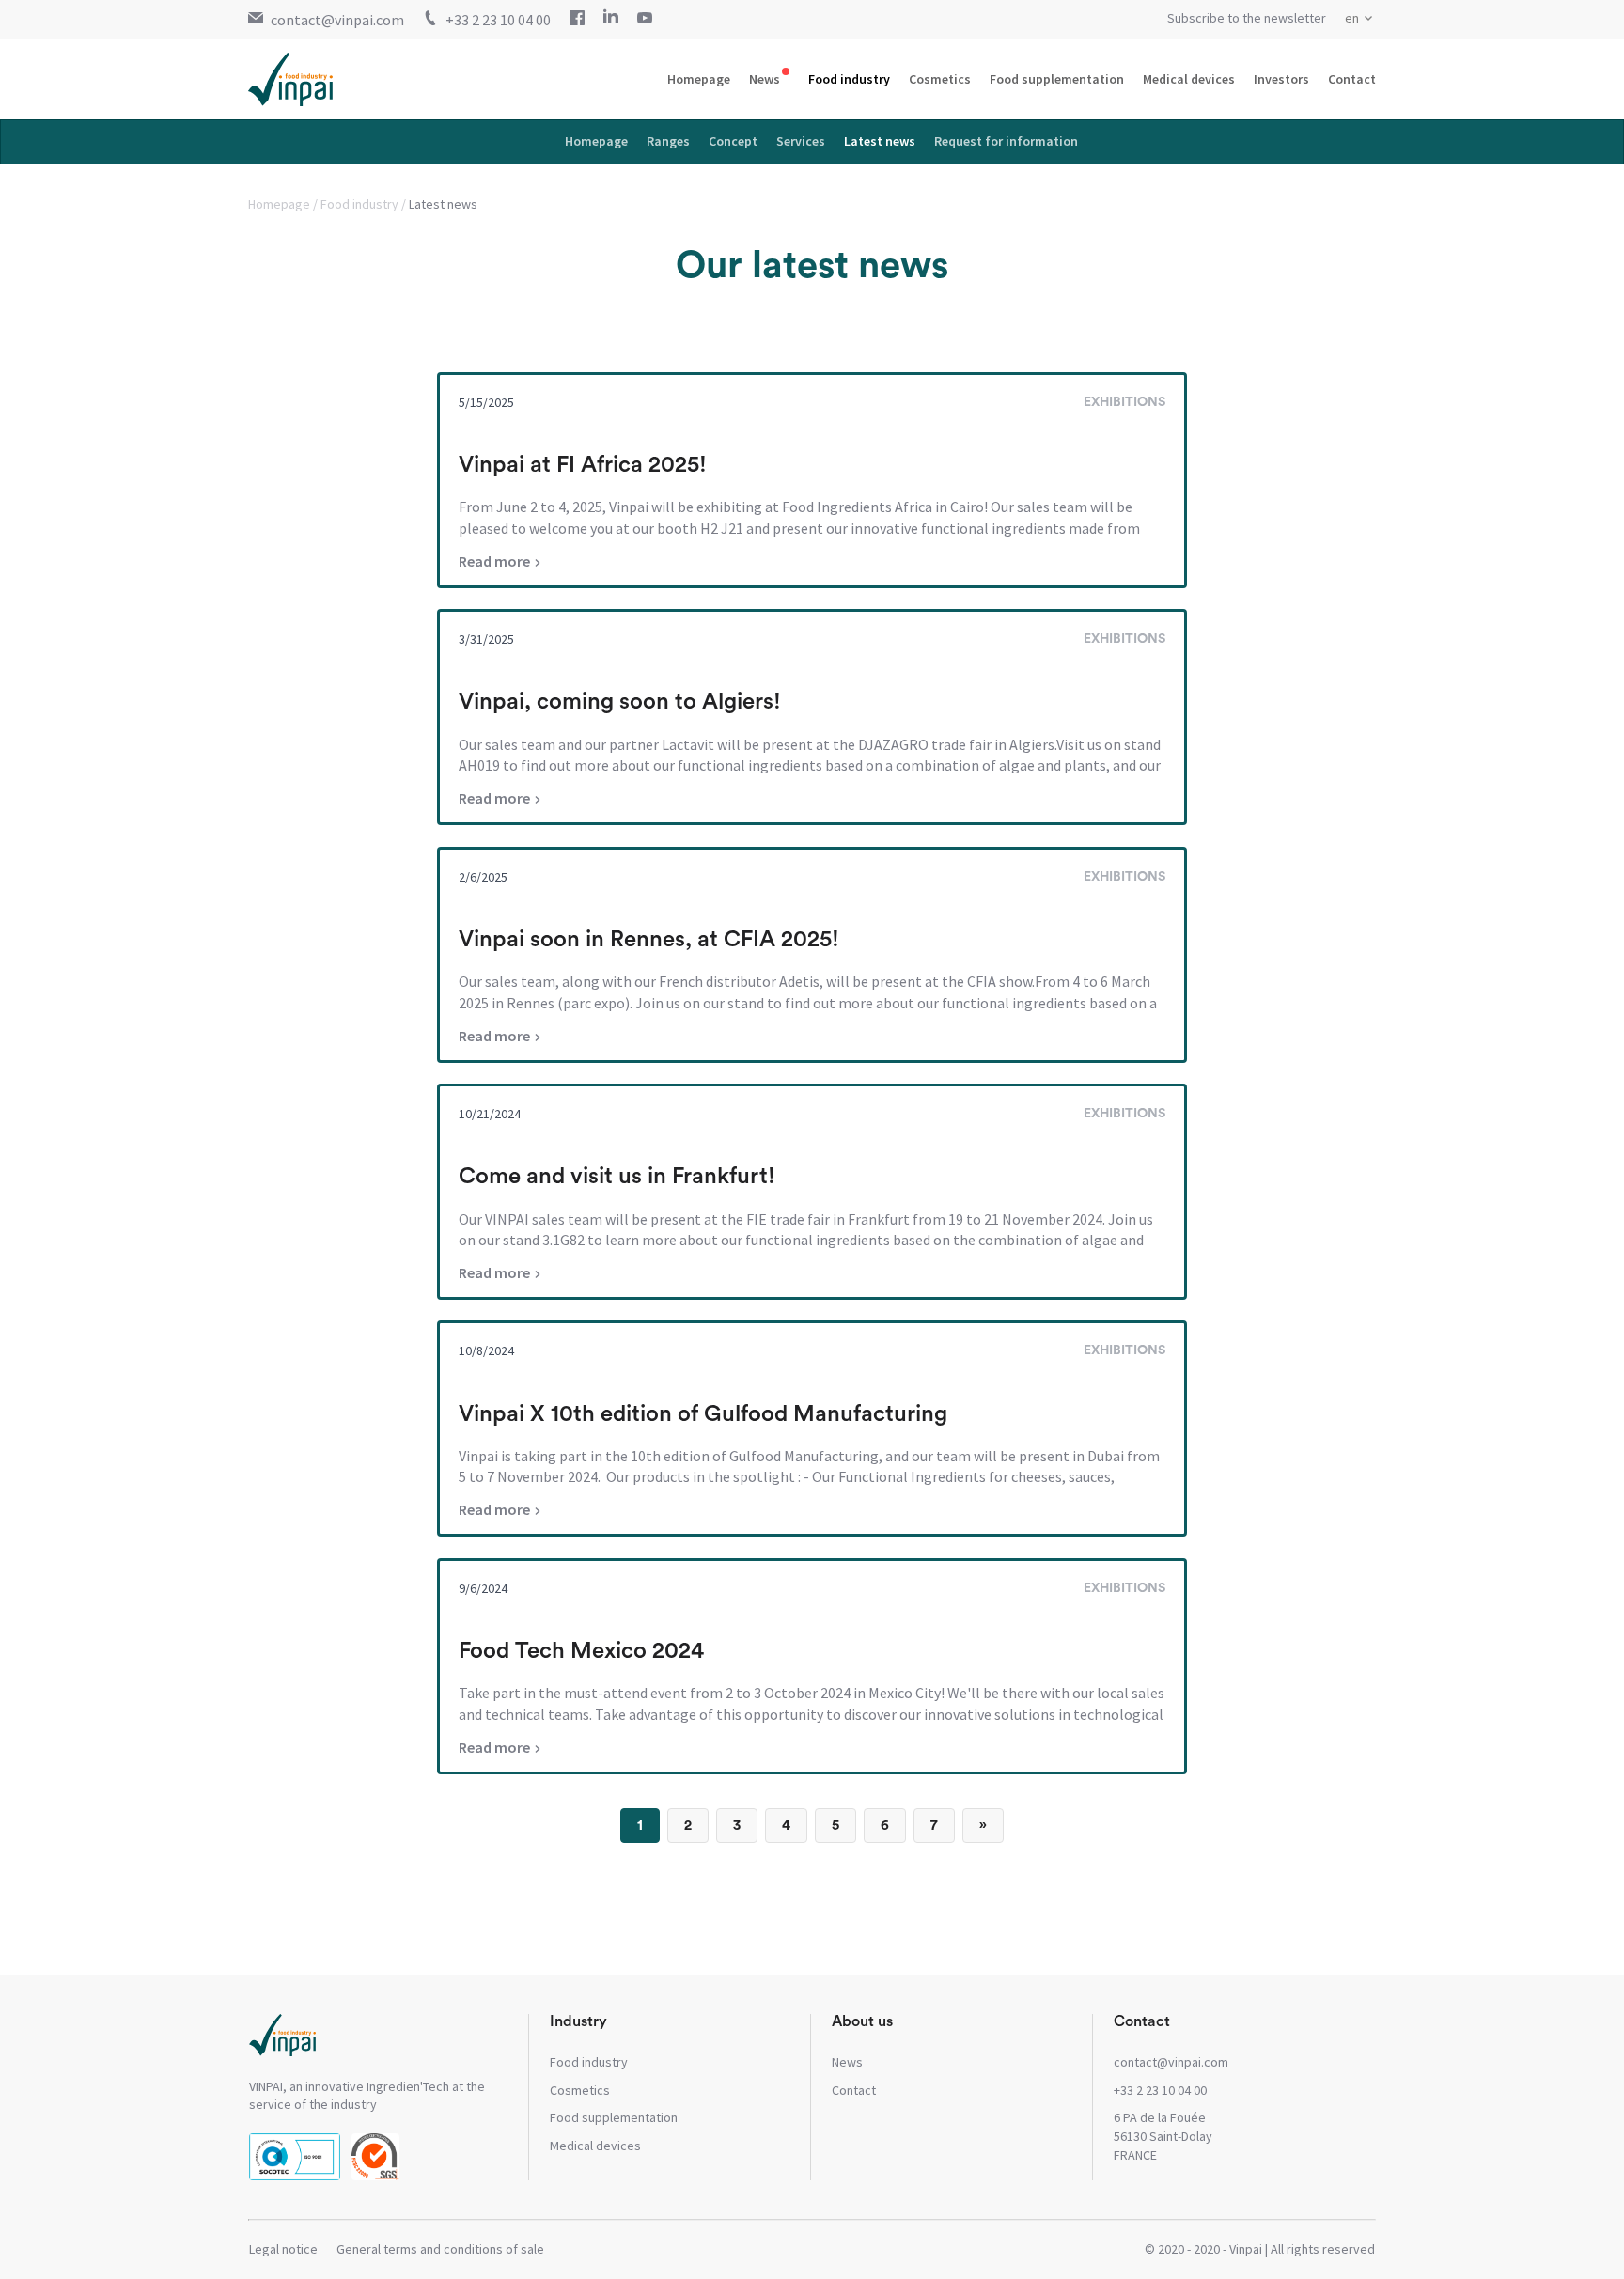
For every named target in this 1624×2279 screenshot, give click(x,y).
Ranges (668, 141)
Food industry (849, 79)
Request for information (1006, 141)
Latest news (880, 141)
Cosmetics (940, 79)
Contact (1352, 79)
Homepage (699, 79)
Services (801, 141)
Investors (1281, 79)
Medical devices (1189, 79)
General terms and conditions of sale (440, 2249)
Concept (733, 141)
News (765, 79)
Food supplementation (1057, 79)
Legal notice (283, 2249)
